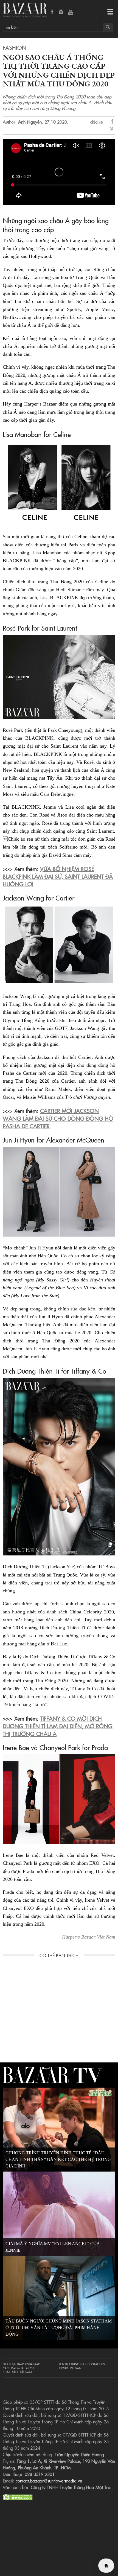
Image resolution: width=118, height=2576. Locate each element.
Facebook (52, 12)
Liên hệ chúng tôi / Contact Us (82, 2364)
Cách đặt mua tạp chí (19, 2368)
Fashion (15, 47)
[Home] (106, 2566)
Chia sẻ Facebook (113, 122)
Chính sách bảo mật (17, 2372)
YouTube (71, 12)
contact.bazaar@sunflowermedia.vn (49, 2481)
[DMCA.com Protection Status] (18, 2496)
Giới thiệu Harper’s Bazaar (21, 2364)
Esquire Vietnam (70, 2368)
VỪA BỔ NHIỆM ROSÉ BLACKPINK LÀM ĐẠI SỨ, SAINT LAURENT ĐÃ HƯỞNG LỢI (58, 876)
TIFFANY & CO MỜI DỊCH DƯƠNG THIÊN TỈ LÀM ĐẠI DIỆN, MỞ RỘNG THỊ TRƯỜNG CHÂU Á (58, 1726)
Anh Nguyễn (30, 122)
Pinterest (113, 129)
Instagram (61, 12)
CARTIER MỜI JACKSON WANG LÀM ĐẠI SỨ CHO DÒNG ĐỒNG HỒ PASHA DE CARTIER (58, 1118)
